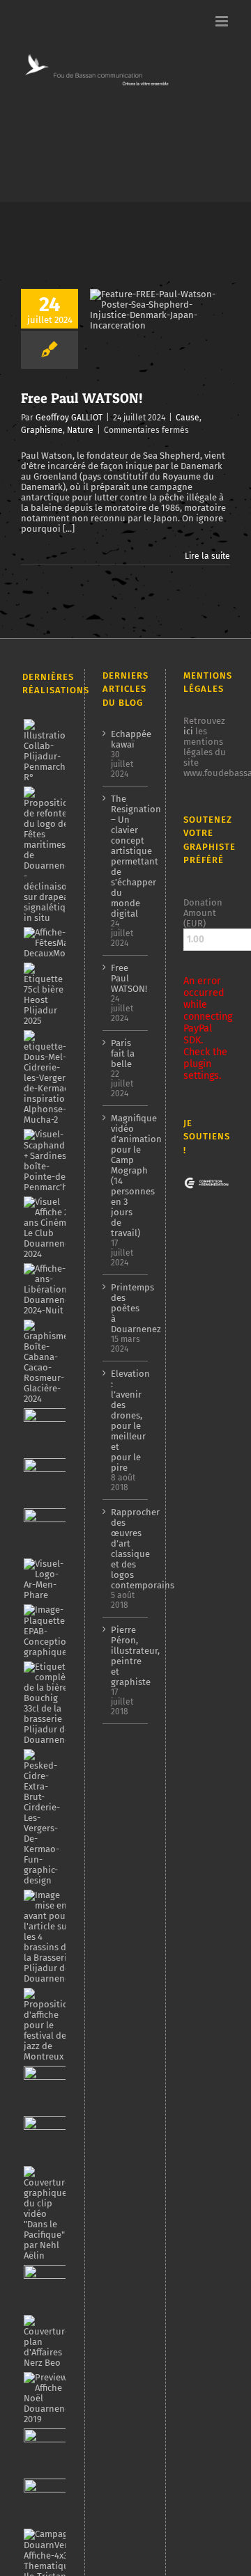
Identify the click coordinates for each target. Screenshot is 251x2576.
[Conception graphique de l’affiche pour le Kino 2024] (46, 1531)
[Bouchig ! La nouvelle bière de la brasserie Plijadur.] (48, 1703)
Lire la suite (207, 556)
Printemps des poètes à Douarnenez (126, 1308)
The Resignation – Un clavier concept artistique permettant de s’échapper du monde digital (126, 856)
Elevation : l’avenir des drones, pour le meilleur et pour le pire (126, 1421)
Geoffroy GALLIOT (69, 418)
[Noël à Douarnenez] (48, 2398)
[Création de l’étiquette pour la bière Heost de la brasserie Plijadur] (44, 994)
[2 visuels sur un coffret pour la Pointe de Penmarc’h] (51, 1161)
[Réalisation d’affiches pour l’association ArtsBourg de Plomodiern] (46, 1481)
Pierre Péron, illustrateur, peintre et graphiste (126, 1656)
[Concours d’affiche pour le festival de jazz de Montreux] (48, 2025)
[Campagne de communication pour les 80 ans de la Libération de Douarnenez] (50, 1289)
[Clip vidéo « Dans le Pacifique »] (46, 2213)
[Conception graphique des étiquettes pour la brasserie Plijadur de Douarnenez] (48, 1937)
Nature (80, 430)
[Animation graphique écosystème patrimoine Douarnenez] (46, 2288)
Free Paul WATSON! (82, 398)
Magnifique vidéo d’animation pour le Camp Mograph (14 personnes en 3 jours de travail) (126, 1176)
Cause (188, 418)
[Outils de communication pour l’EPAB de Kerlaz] (49, 1631)
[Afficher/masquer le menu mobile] (223, 21)
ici (188, 731)
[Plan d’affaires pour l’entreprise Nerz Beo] (46, 2341)
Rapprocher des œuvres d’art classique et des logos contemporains (126, 1549)
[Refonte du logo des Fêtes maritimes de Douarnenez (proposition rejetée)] (50, 855)
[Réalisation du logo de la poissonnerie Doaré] (46, 2089)
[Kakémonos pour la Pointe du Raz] (46, 2451)
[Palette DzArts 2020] (46, 2139)
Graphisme (42, 430)
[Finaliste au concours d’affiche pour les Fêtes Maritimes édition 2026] (63, 943)
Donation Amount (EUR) (203, 913)
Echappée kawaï (126, 739)
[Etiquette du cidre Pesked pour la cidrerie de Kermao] (44, 1817)
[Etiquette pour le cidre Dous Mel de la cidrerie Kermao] (48, 1077)
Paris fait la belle (123, 1053)
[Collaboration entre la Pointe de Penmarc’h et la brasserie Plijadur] (47, 751)
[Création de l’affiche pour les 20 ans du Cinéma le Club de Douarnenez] (48, 1228)
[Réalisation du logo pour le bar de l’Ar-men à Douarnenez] (44, 1579)
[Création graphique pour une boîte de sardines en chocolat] (47, 1362)
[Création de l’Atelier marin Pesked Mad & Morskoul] (46, 2502)
